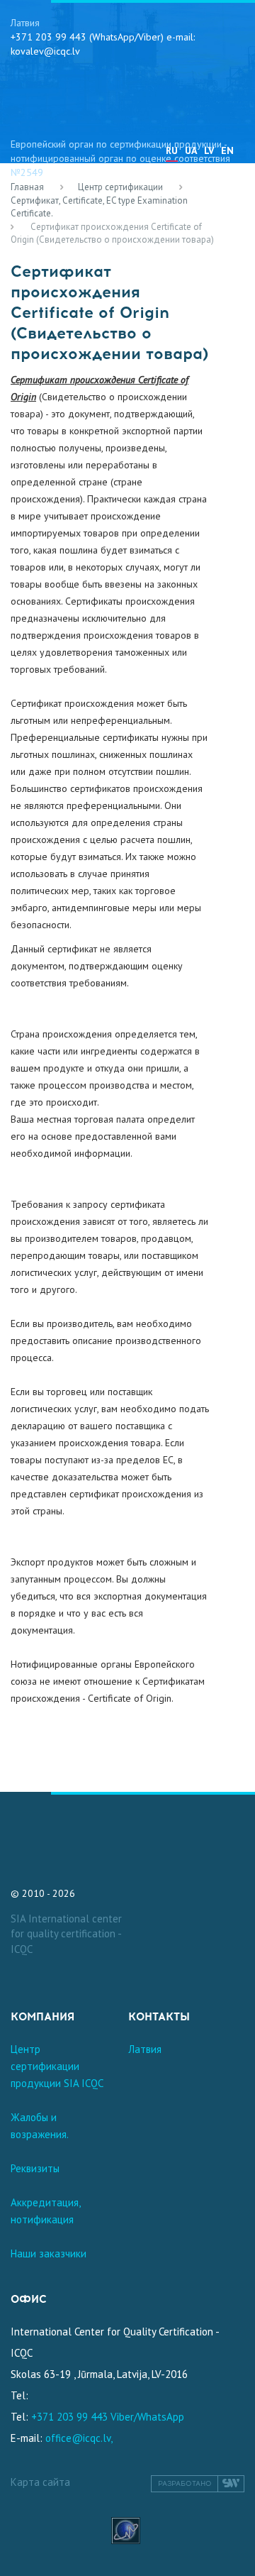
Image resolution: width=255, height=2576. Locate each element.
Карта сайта (40, 2482)
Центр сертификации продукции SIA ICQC (57, 2066)
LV (209, 150)
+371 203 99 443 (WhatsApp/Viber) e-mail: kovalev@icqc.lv (103, 44)
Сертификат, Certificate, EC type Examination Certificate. (99, 207)
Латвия (145, 2049)
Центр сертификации (120, 187)
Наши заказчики (49, 2253)
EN (227, 150)
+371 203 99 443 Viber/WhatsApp (108, 2417)
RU (172, 150)
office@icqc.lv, (79, 2438)
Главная (27, 187)
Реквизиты (35, 2168)
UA (191, 150)
